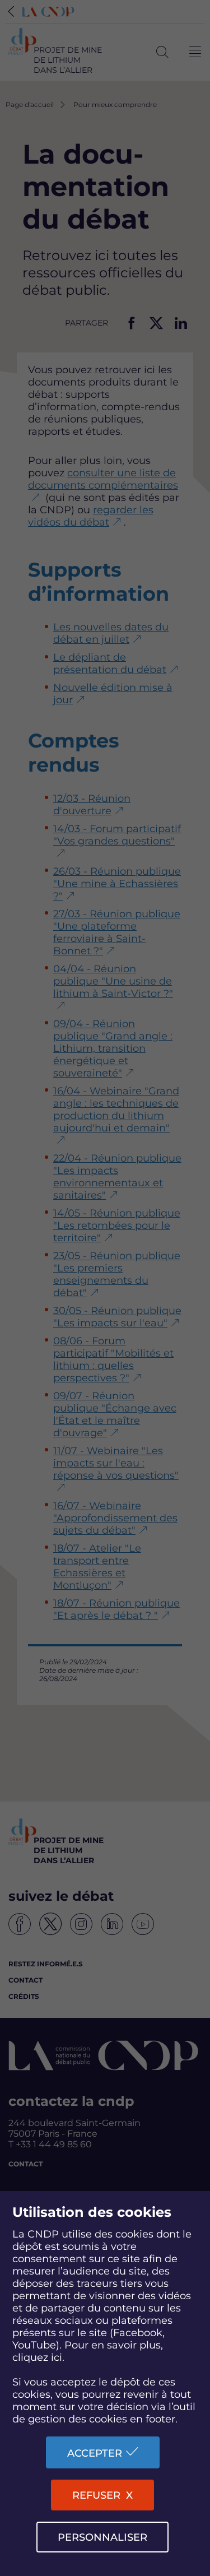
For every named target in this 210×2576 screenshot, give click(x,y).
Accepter (95, 2453)
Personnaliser (102, 2537)
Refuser (96, 2495)
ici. (58, 2357)
